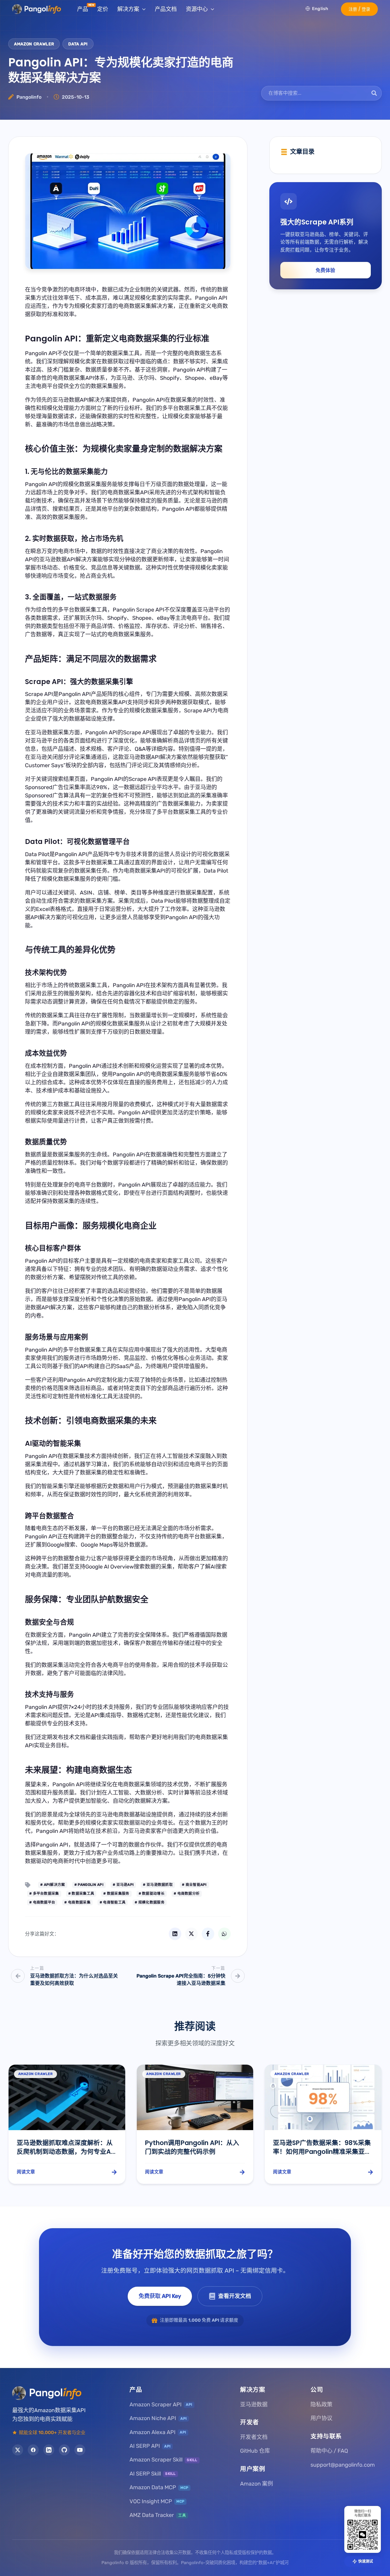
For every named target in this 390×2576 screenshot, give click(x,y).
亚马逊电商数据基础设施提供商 (135, 1815)
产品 (83, 9)
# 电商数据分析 (187, 1893)
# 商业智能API (194, 1885)
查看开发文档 (235, 2296)
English (320, 9)
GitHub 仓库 (255, 2451)
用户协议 (321, 2418)
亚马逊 (137, 1831)
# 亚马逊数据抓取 (158, 1885)
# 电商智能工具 (113, 1902)
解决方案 (128, 9)
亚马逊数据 (254, 2405)
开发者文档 (254, 2437)
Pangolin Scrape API (138, 610)
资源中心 (197, 9)
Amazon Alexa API (158, 2432)
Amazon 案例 (257, 2484)
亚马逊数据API (71, 400)
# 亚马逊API (123, 1885)
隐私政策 (321, 2405)
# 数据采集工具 (81, 1893)
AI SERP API (150, 2446)
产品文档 (166, 9)
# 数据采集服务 (116, 1893)
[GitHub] (64, 2450)
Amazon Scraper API (161, 2405)
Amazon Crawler (34, 44)
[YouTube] (80, 2450)
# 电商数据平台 (42, 1902)
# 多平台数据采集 (44, 1893)
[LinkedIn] (49, 2450)
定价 (103, 9)
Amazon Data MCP (159, 2487)
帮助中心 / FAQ (329, 2451)
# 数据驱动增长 (152, 1893)
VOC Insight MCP (157, 2501)
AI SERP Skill (153, 2474)
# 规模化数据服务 (150, 1902)
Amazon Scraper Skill (163, 2460)
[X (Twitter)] (18, 2450)
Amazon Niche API (158, 2418)
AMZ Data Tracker (158, 2515)
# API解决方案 (53, 1885)
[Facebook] (33, 2450)
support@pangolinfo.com (343, 2465)
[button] (359, 9)
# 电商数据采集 (77, 1902)
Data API (78, 44)
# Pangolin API (89, 1885)
